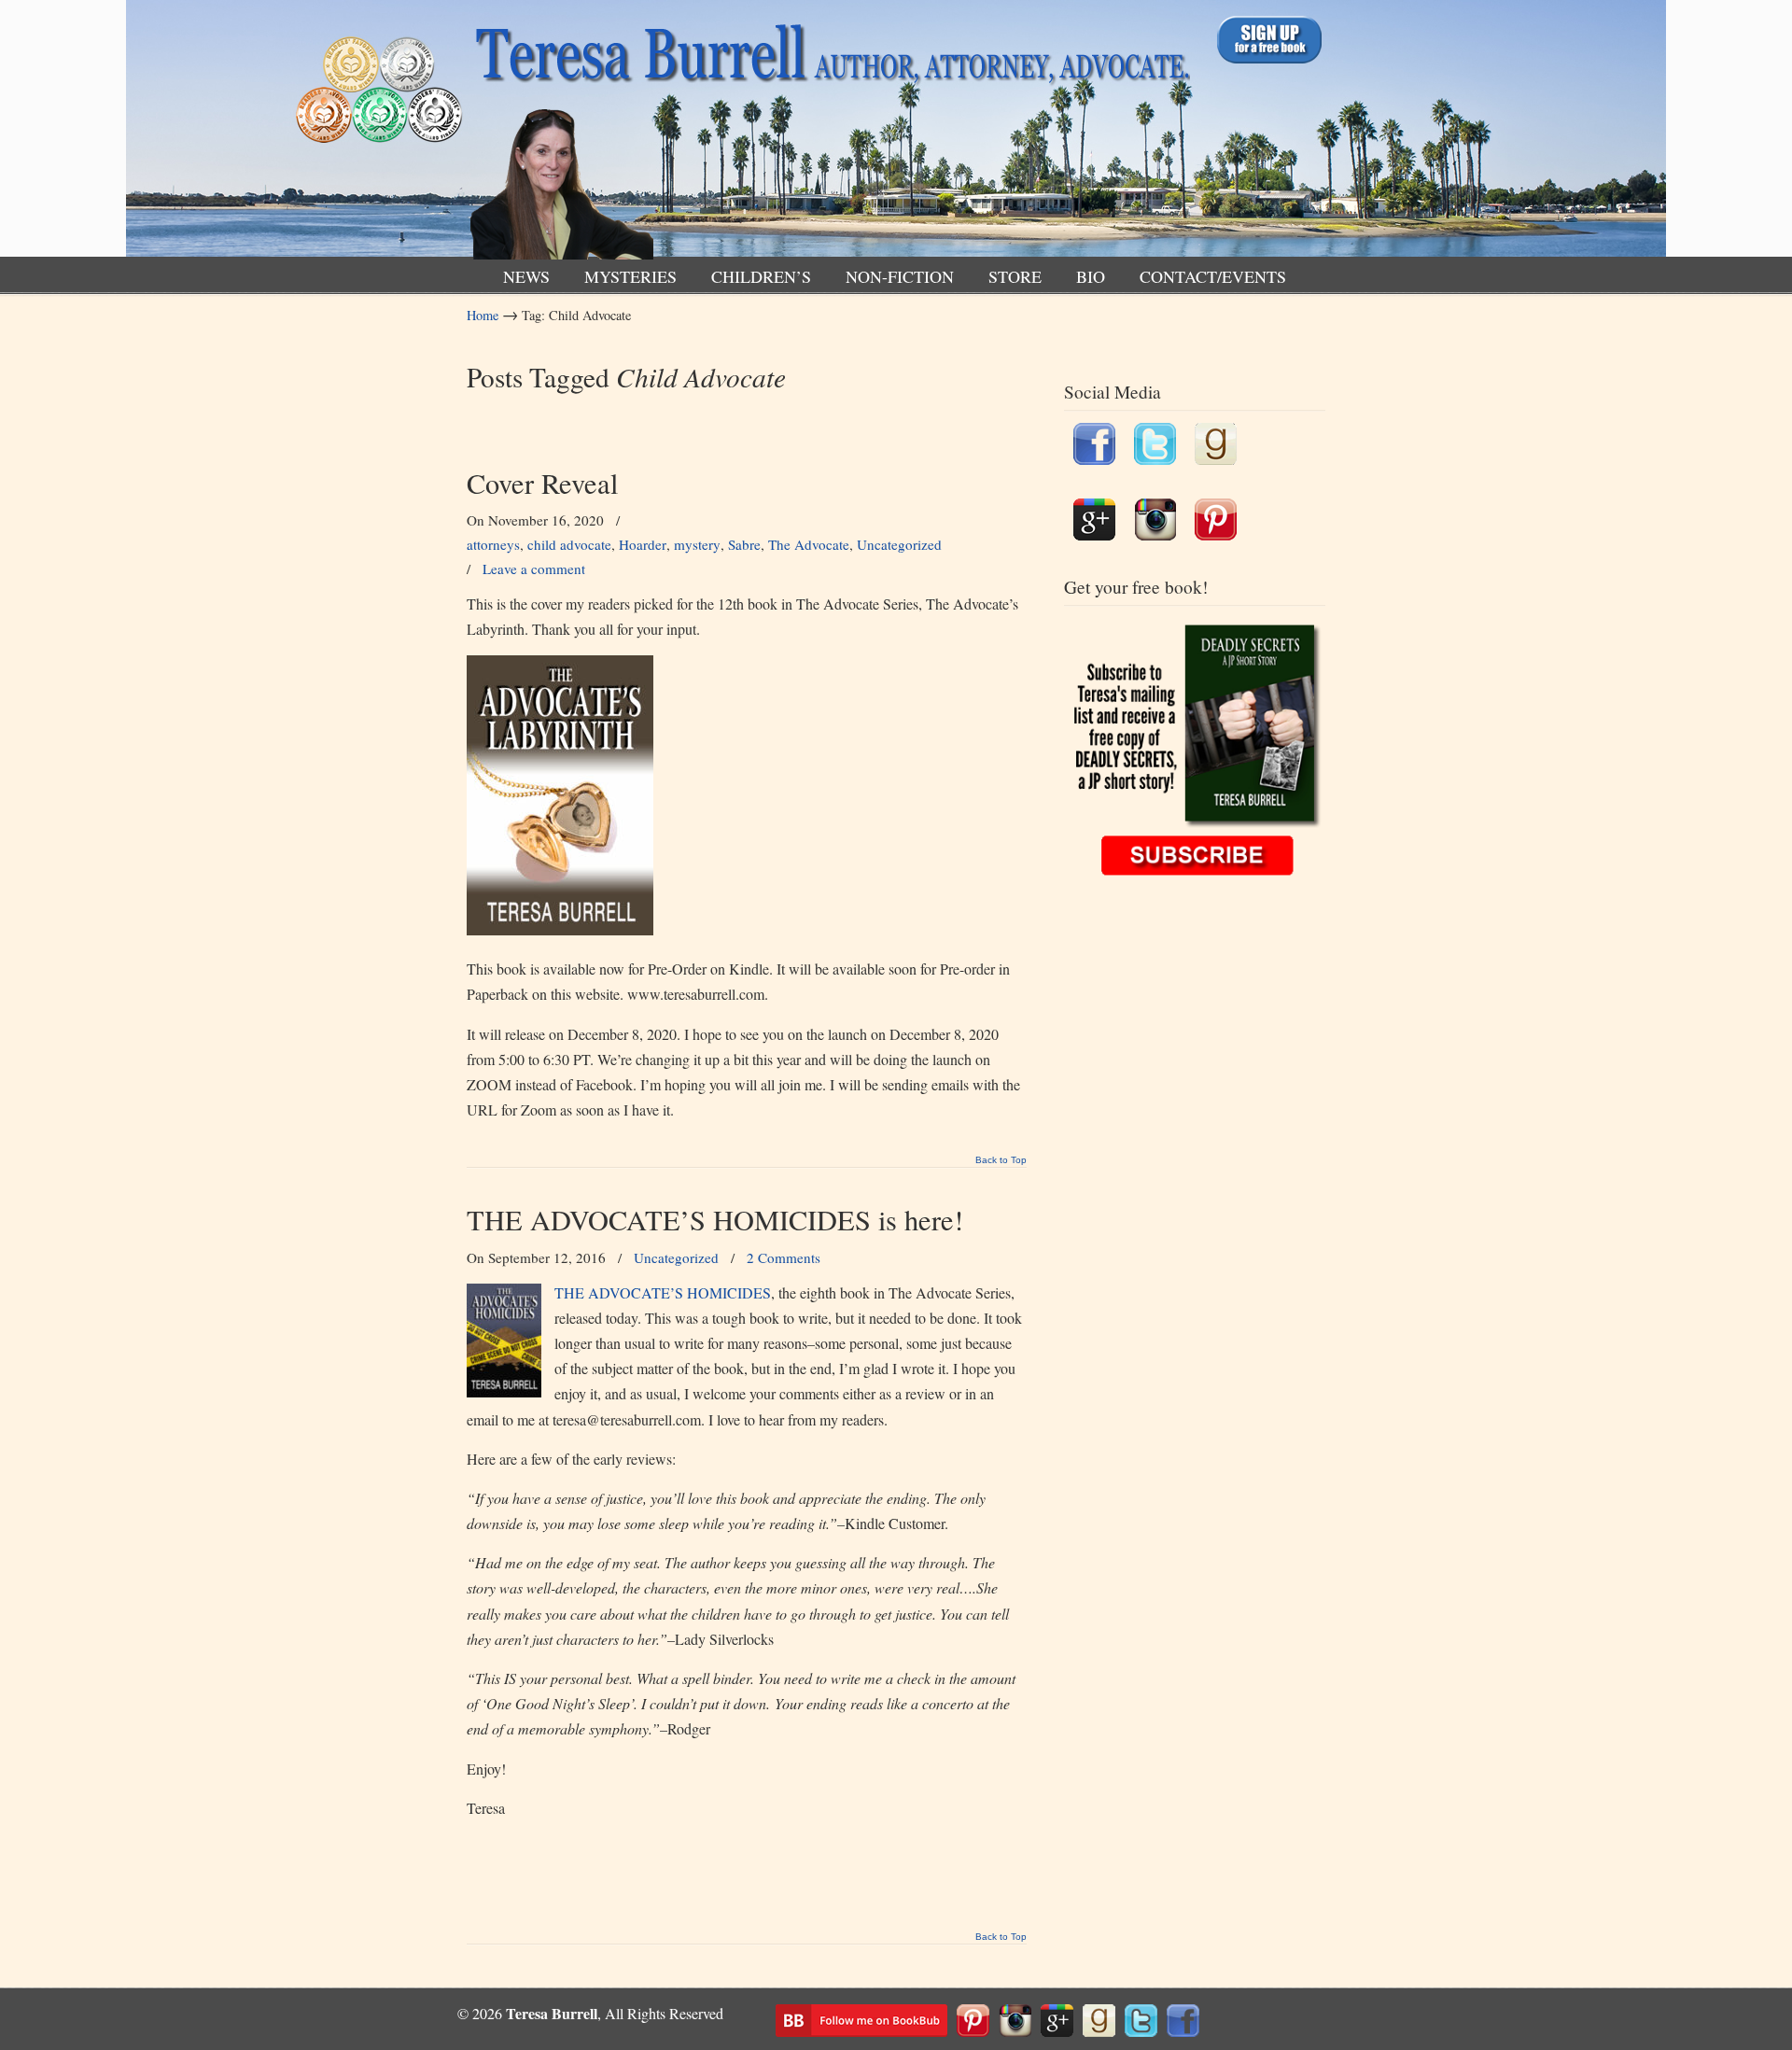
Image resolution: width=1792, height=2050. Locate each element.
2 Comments (784, 1257)
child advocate (569, 544)
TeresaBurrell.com (828, 134)
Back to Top (1001, 1160)
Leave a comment (534, 569)
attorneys (493, 544)
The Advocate (809, 544)
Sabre (744, 544)
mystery (697, 544)
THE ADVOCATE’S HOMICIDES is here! (715, 1220)
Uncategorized (899, 544)
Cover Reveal (542, 483)
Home (483, 315)
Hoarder (643, 544)
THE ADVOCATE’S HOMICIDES (663, 1292)
